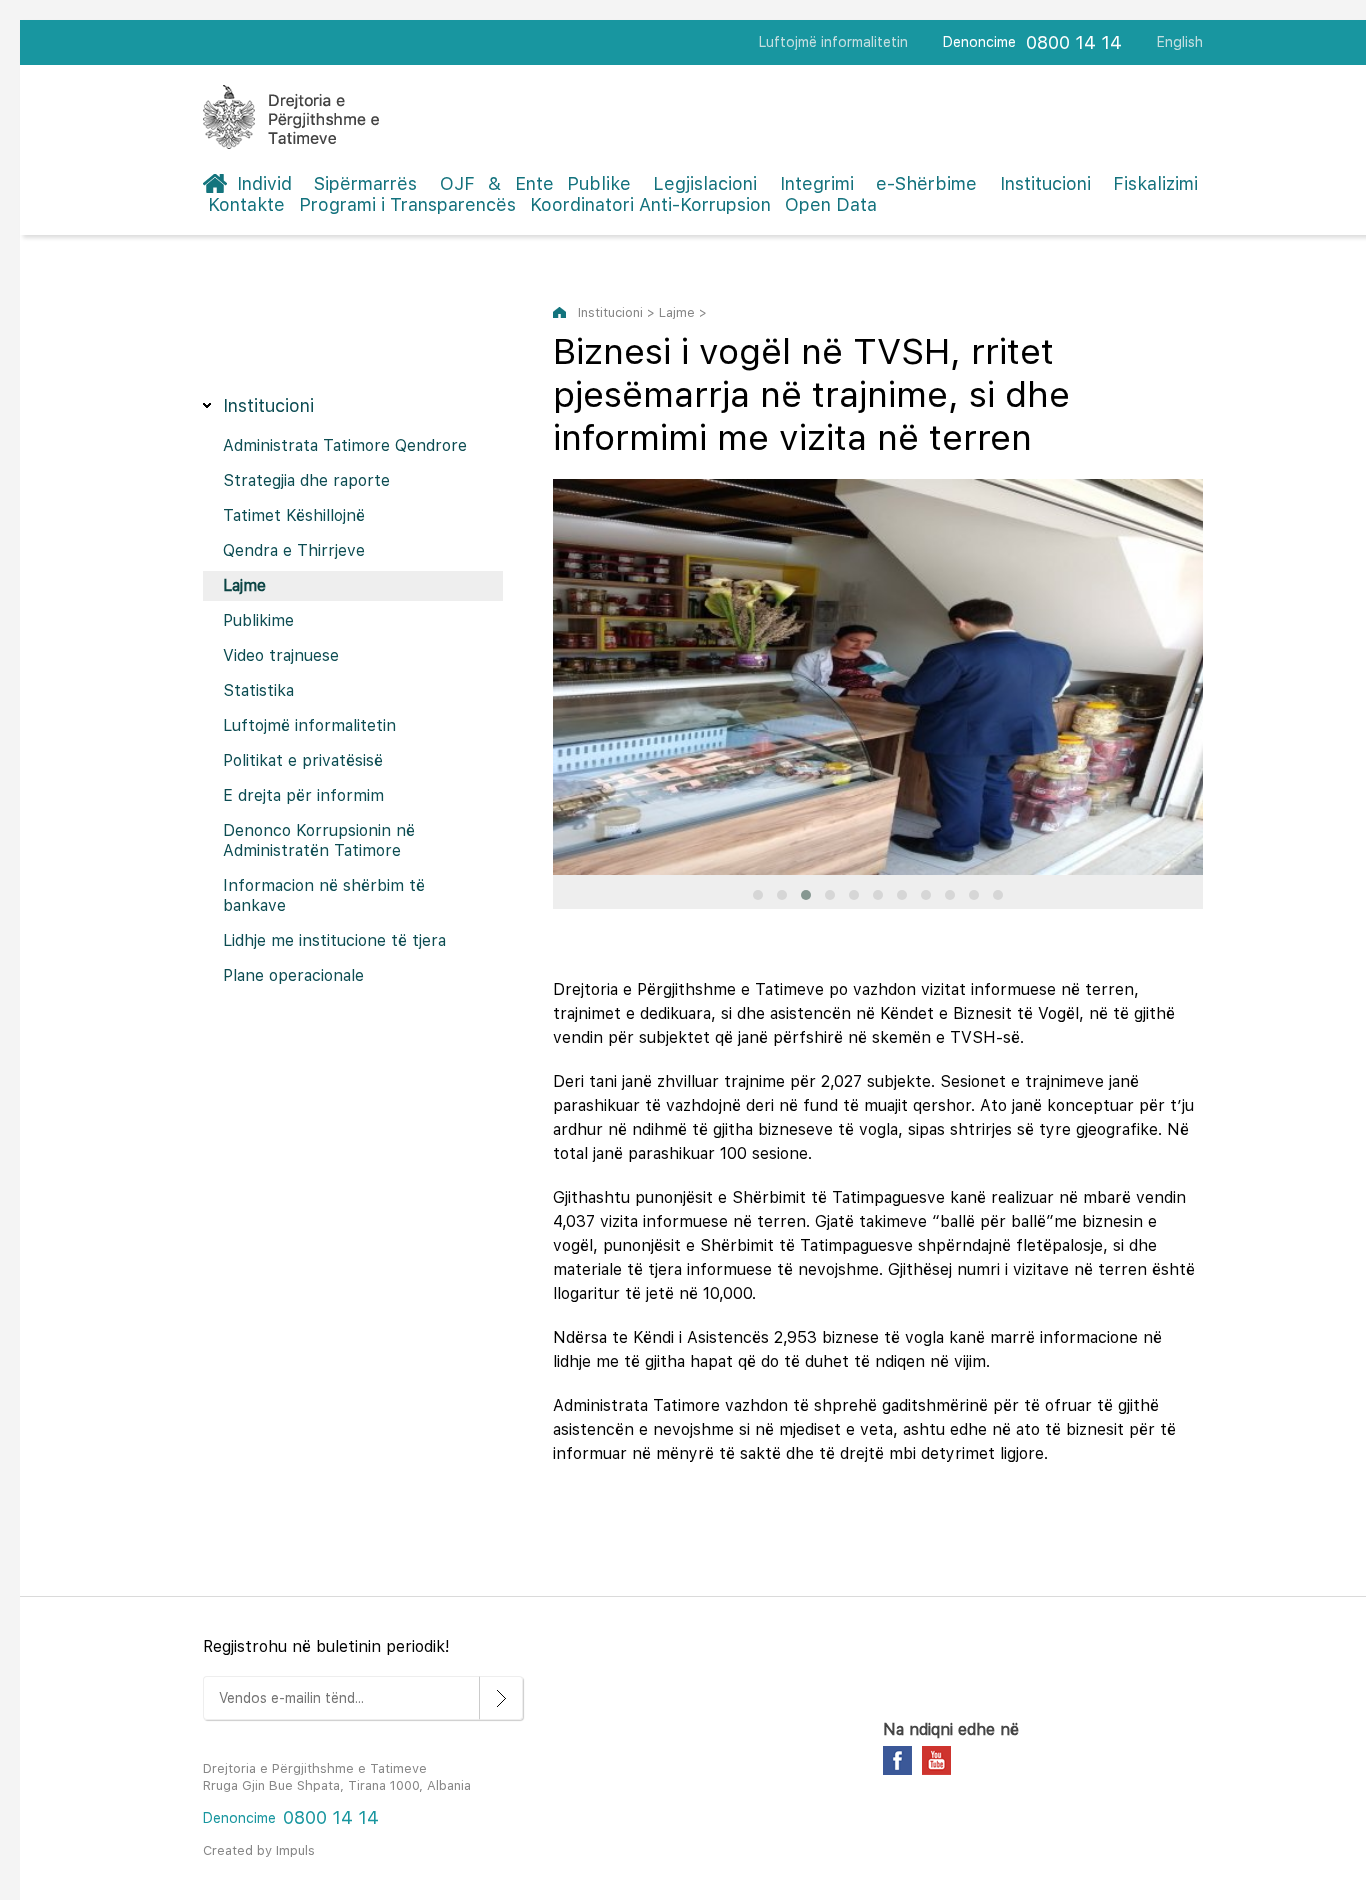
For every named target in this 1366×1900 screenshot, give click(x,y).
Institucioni (1045, 183)
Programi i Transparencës (407, 204)
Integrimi (817, 183)
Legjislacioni (705, 183)
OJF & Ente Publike (535, 183)
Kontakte (246, 204)
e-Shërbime (926, 183)
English (1180, 42)
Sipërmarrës (365, 183)
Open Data (831, 204)
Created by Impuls (259, 1850)
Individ (264, 183)
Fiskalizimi (1155, 183)
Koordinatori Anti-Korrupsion (650, 204)
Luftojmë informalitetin (833, 42)
